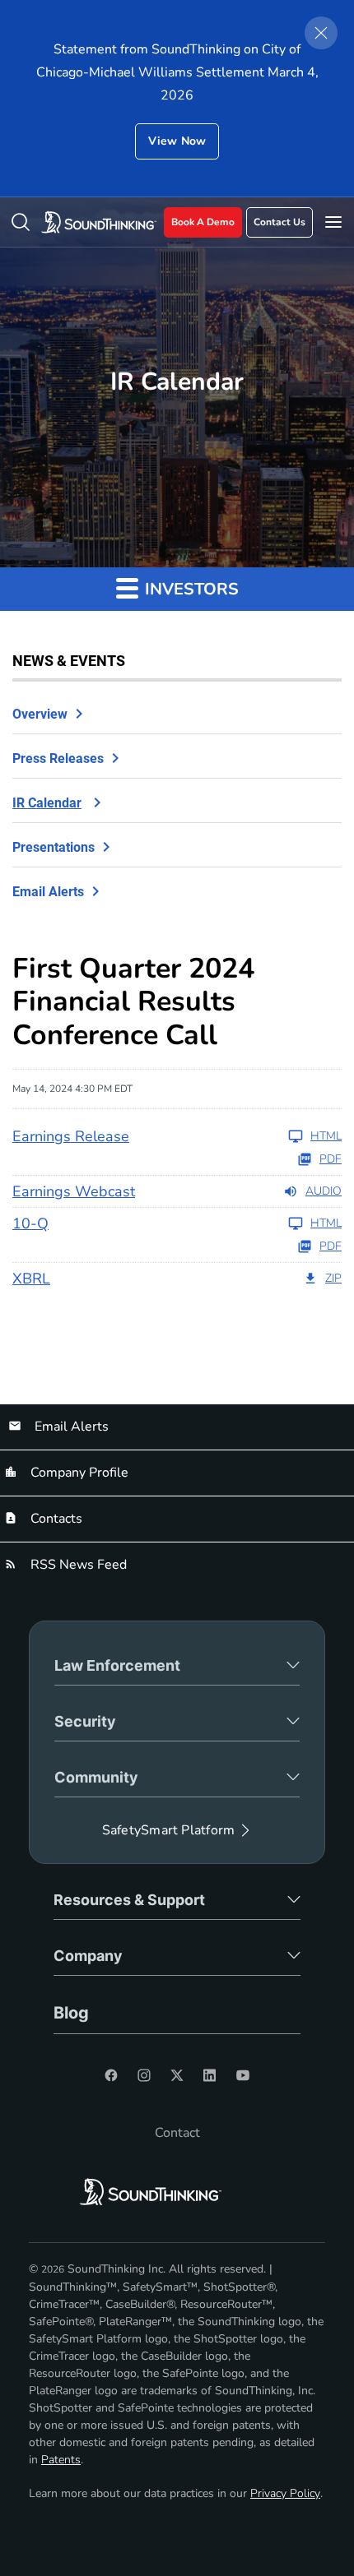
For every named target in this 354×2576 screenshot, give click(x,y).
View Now (177, 141)
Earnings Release (71, 1136)
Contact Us (279, 222)
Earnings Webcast (74, 1191)
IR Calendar (47, 803)
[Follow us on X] (177, 2075)
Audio (324, 1191)
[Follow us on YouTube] (243, 2075)
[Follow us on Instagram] (144, 2075)
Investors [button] (190, 589)
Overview (40, 714)
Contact (177, 2133)
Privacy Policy (285, 2493)
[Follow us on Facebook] (111, 2075)
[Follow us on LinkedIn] (210, 2075)
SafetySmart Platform (168, 1830)
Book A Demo (203, 222)
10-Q (30, 1223)
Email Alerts (48, 892)
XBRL (31, 1279)
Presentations (54, 847)
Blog (71, 2013)
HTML (326, 1136)
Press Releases (58, 758)
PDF (331, 1159)
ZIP (333, 1279)
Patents (61, 2460)
